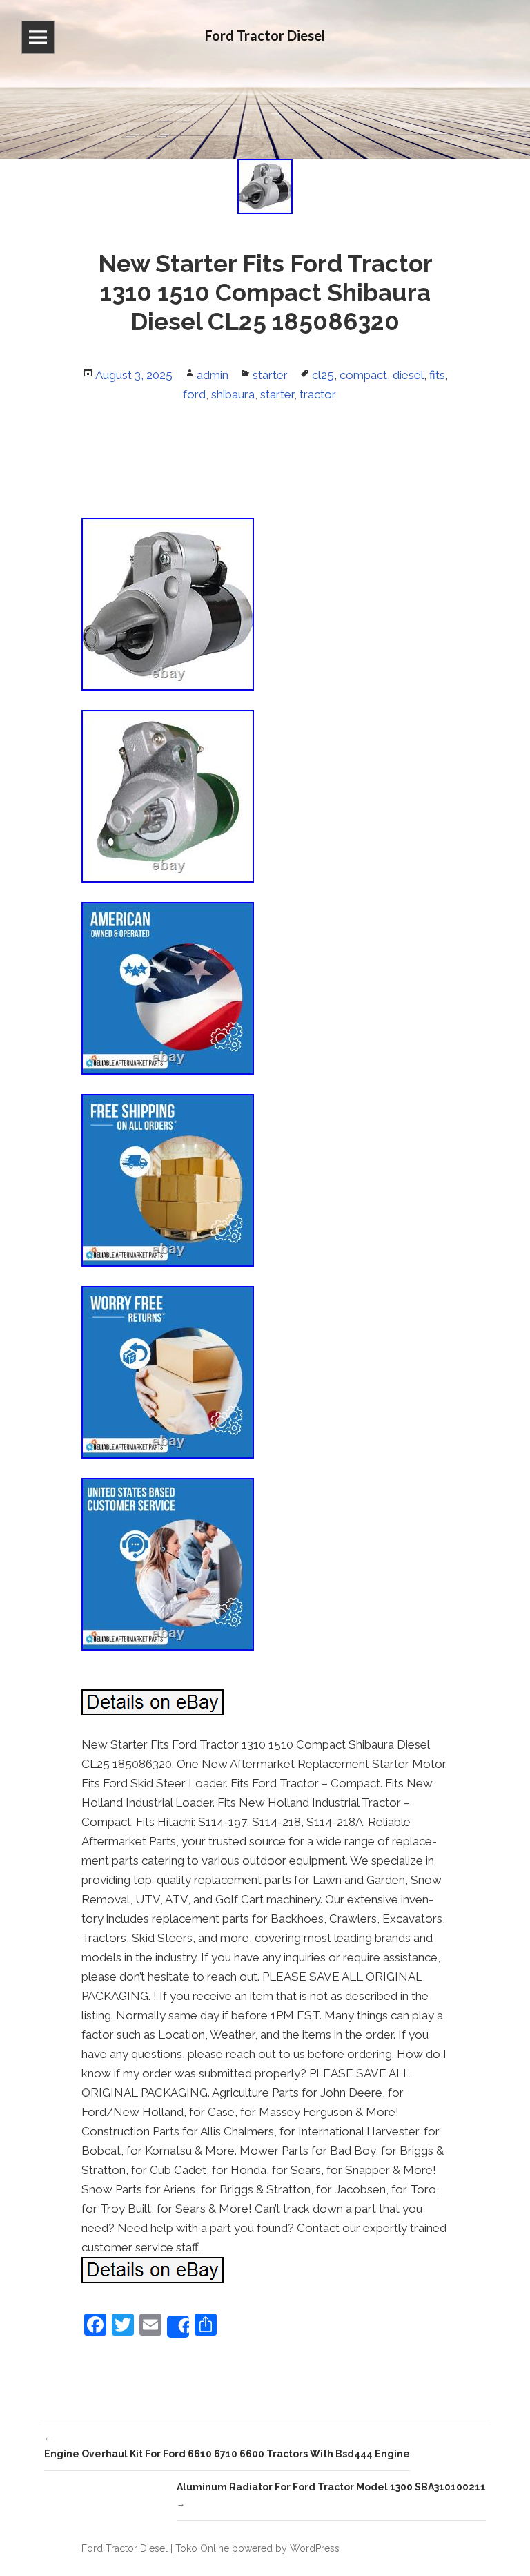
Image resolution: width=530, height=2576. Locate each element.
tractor (318, 394)
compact (363, 375)
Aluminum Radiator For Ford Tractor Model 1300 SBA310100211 (331, 2495)
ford (194, 394)
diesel (408, 375)
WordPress (315, 2548)
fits (437, 375)
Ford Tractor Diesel (125, 2548)
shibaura (233, 394)
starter (270, 375)
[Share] (178, 2327)
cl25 (323, 375)
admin (213, 375)
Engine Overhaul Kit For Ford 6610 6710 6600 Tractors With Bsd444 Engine (227, 2446)
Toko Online (202, 2548)
